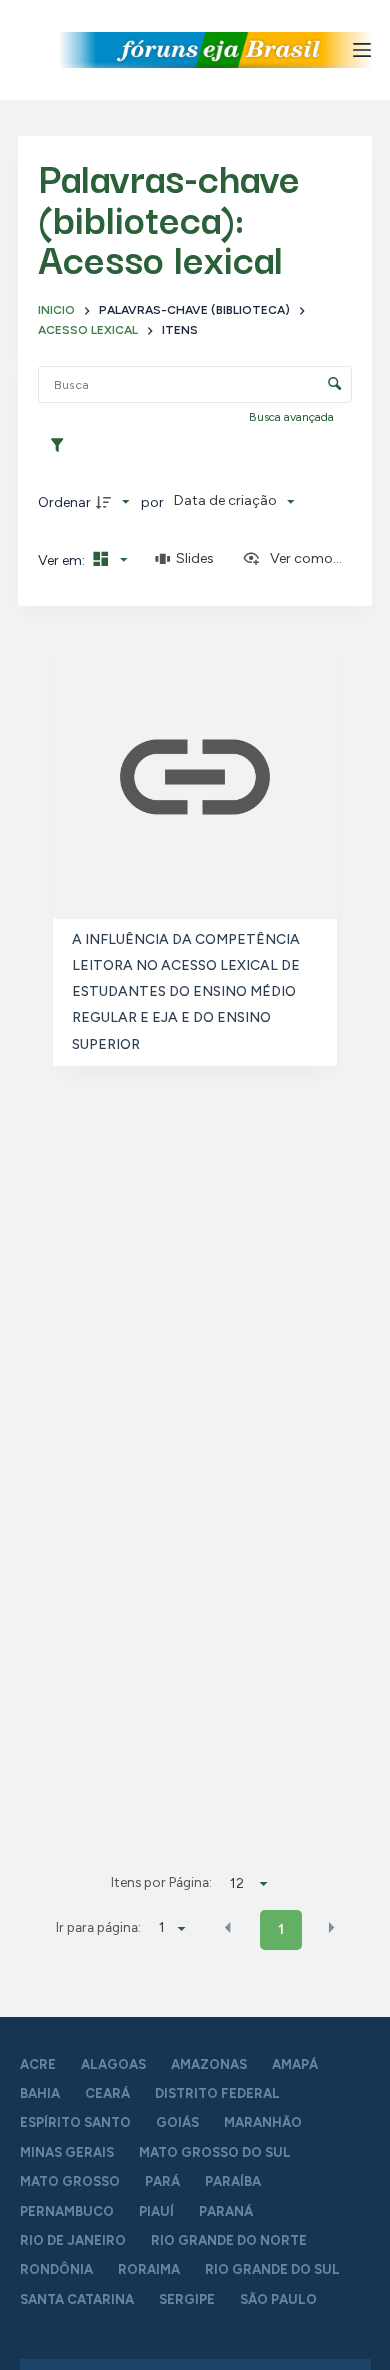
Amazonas (209, 2064)
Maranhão (263, 2122)
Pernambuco (67, 2211)
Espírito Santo (75, 2122)
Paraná (226, 2211)
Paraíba (233, 2181)
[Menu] (362, 50)
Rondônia (56, 2269)
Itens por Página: (161, 1882)
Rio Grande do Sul (272, 2269)
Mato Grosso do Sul (215, 2152)
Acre (38, 2064)
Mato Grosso (70, 2181)
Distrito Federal (217, 2093)
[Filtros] (62, 446)
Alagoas (113, 2064)
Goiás (177, 2122)
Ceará (107, 2093)
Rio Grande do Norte (229, 2240)
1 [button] (281, 1929)
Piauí (156, 2211)
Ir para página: (98, 1927)
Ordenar (64, 502)
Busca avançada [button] (293, 417)
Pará (162, 2181)
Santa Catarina (77, 2299)
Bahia (40, 2093)
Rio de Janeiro (73, 2240)
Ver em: (63, 560)
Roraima (149, 2269)
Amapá (295, 2064)
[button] (228, 1928)
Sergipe (187, 2299)
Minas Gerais (67, 2152)
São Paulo (278, 2299)
